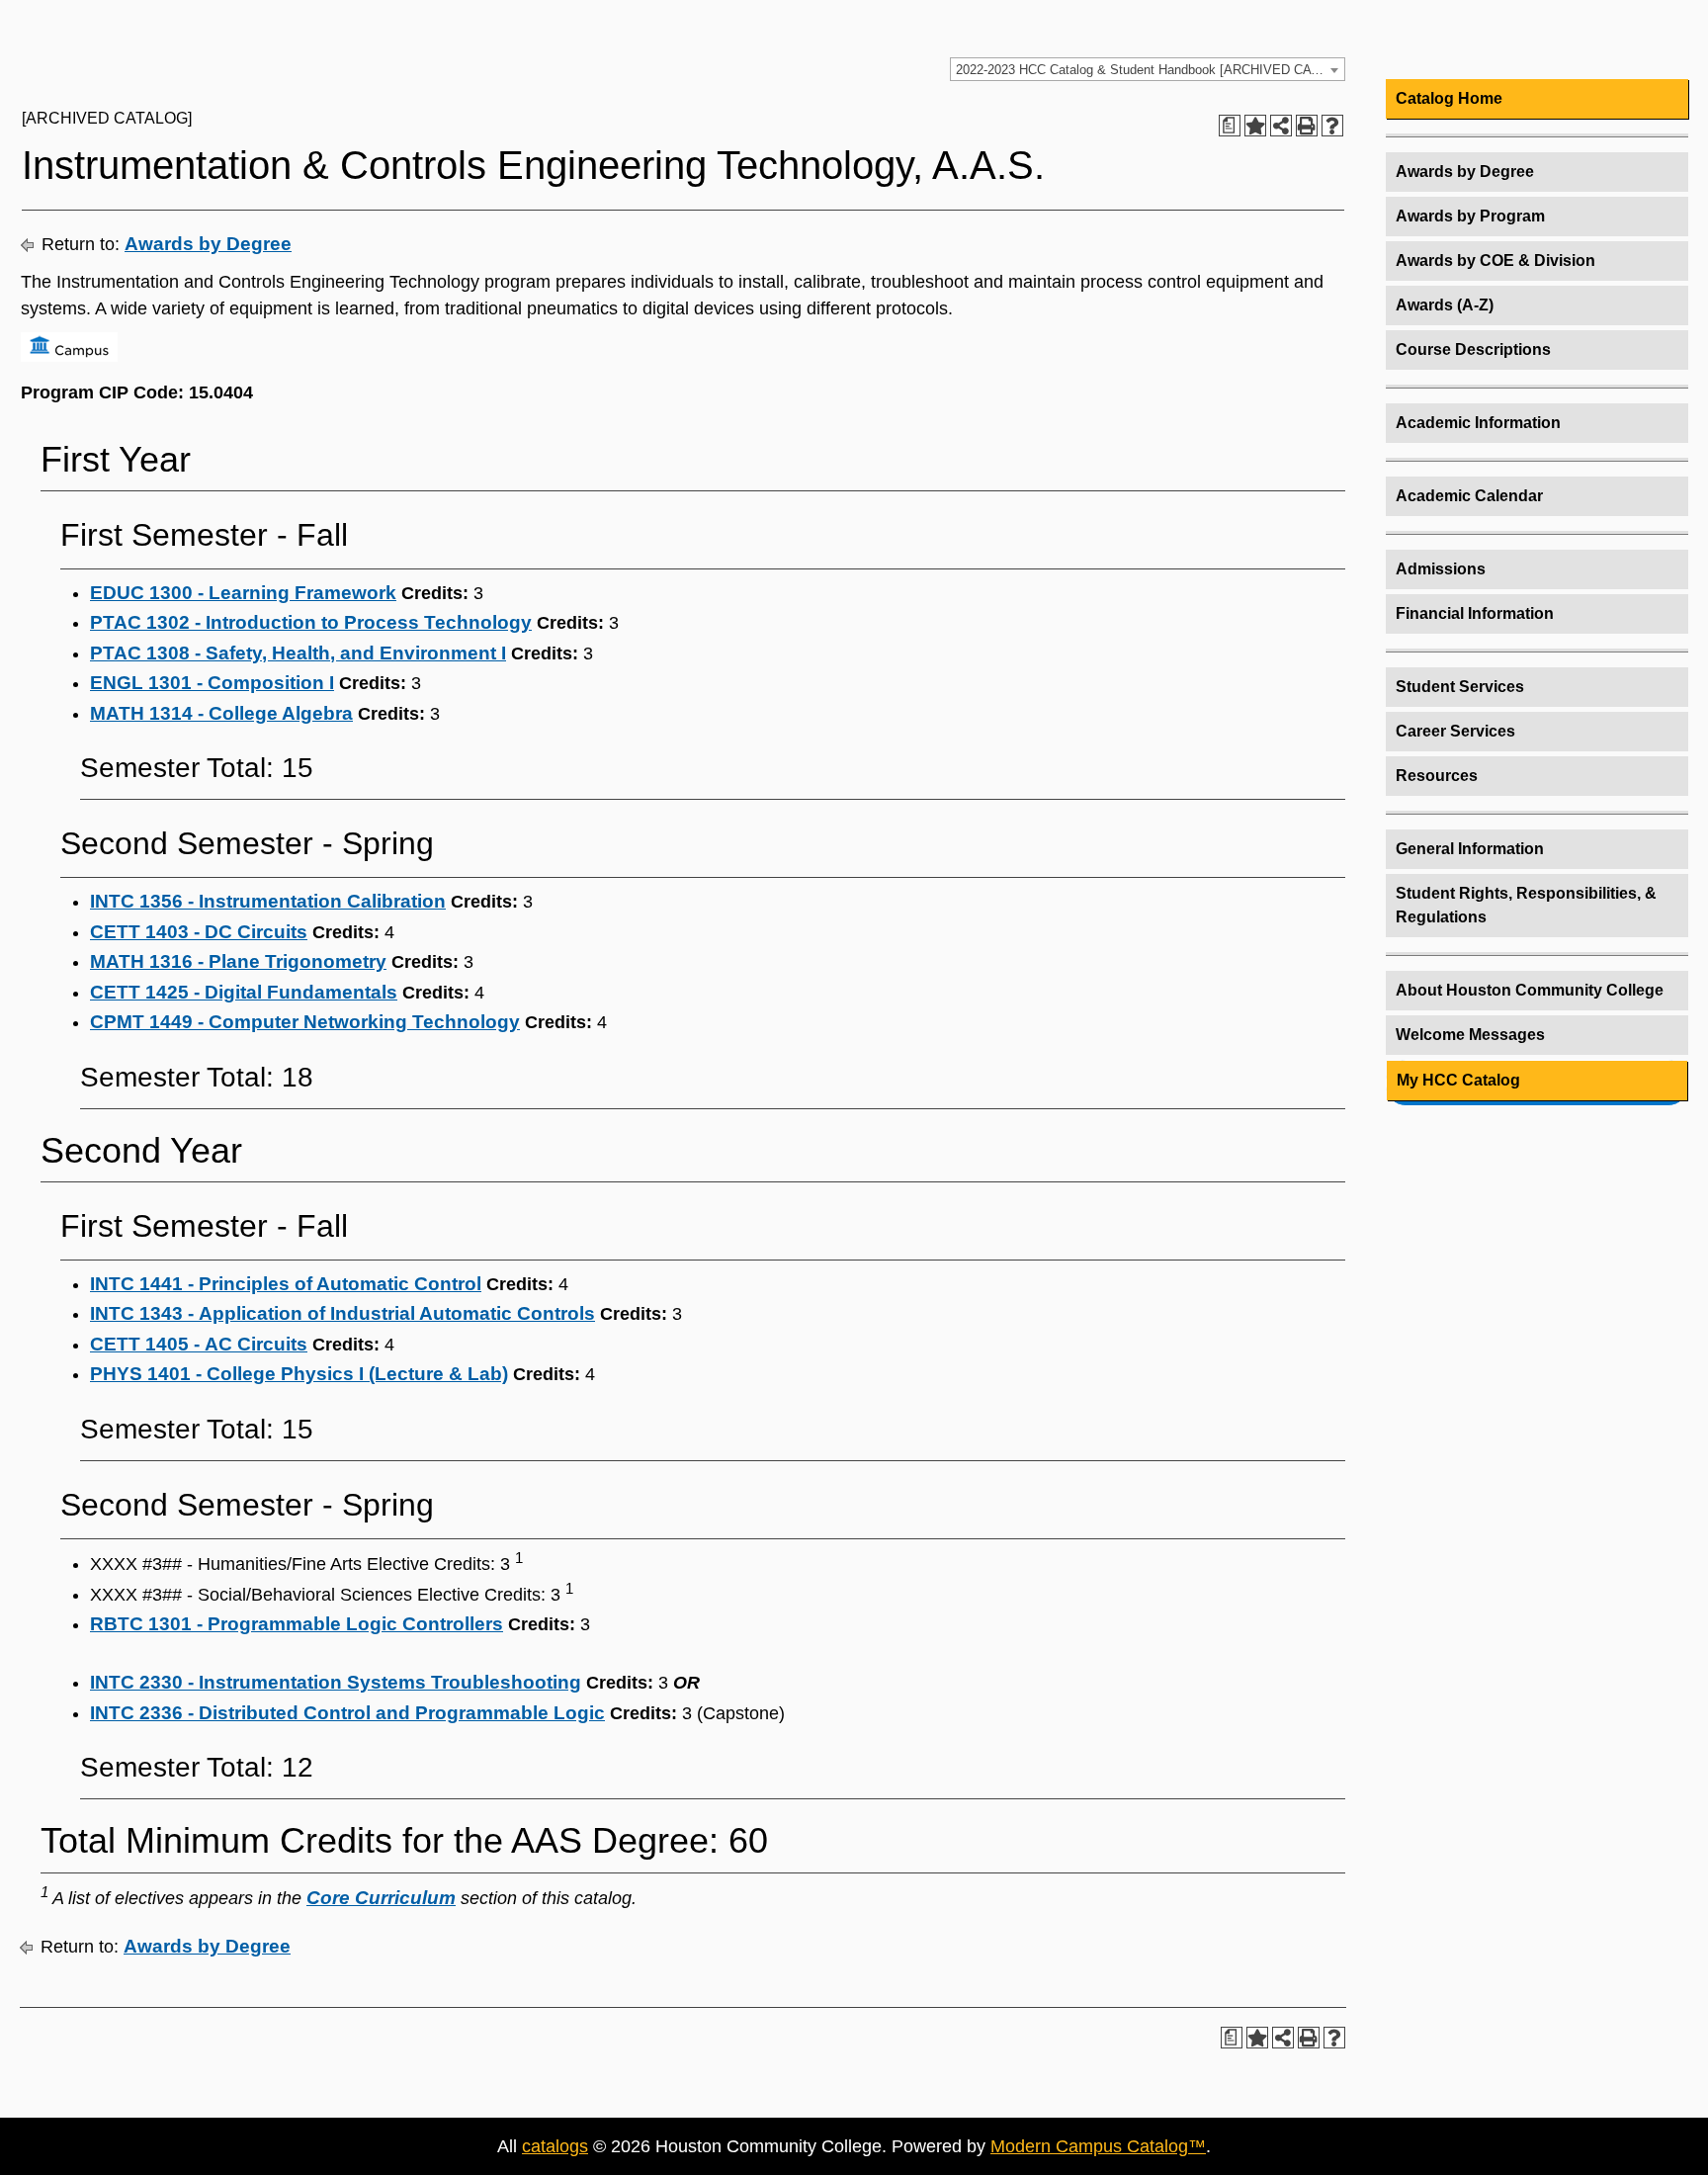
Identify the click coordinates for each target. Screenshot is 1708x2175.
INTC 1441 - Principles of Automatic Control (286, 1284)
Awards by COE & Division (1495, 261)
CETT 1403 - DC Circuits (199, 932)
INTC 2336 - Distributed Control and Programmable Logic (347, 1713)
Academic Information (1478, 423)
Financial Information (1475, 613)
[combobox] (1148, 69)
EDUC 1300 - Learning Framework (243, 593)
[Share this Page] (1281, 126)
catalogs (555, 2146)
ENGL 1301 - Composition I (212, 683)
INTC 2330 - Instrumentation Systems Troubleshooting (336, 1682)
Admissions (1441, 569)
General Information (1470, 849)
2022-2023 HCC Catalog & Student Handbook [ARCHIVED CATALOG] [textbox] (1150, 70)
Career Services (1455, 731)
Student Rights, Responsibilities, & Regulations (1526, 905)
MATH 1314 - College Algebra (221, 713)
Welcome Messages (1470, 1035)
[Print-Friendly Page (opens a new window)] (1307, 126)
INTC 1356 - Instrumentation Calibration (268, 901)
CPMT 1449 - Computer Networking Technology (305, 1022)
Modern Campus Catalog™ (1098, 2146)
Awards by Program (1470, 216)
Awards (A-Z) (1445, 305)
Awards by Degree (208, 244)
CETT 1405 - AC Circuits (199, 1344)
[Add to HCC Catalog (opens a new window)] (1255, 126)
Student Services (1460, 687)
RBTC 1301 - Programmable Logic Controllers (297, 1624)
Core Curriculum (381, 1898)
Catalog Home (1449, 98)
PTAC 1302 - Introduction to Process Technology (311, 622)
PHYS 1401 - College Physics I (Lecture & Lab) (299, 1374)
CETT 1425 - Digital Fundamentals (244, 992)
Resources (1437, 776)
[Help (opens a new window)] (1332, 126)
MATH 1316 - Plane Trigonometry (238, 961)
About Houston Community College (1530, 990)
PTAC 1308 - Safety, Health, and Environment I (298, 653)
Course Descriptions (1473, 349)
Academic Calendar (1469, 496)
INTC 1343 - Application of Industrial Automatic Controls (342, 1313)
